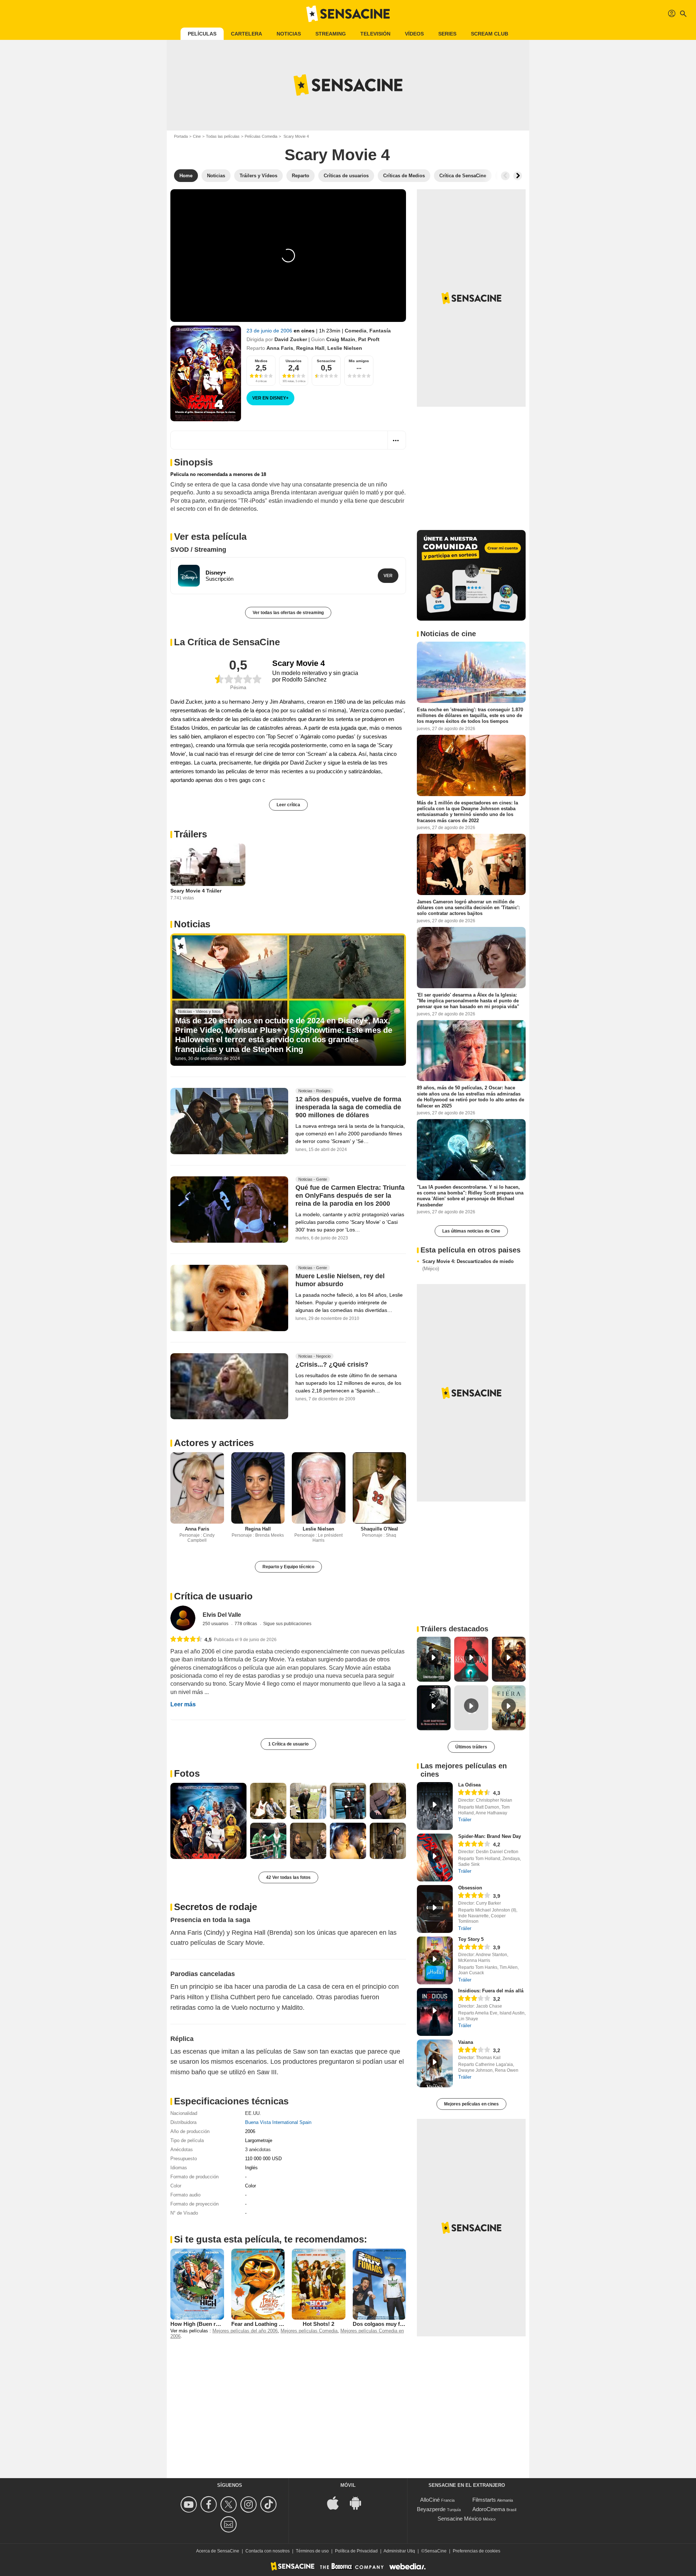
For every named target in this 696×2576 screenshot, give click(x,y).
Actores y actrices (214, 1443)
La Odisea (469, 1785)
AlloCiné (430, 2500)
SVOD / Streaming (198, 550)
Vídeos (414, 34)
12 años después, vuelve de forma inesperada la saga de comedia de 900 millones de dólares (348, 1107)
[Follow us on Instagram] (250, 2504)
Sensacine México (459, 2519)
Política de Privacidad (356, 2551)
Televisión (375, 34)
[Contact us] (230, 2524)
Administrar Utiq (399, 2551)
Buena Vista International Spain (278, 2122)
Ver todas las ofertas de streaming (288, 613)
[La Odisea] (435, 1806)
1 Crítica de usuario (288, 1744)
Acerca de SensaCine (218, 2551)
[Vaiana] (435, 2063)
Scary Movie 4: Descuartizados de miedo (468, 1265)
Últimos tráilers (471, 1747)
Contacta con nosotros (268, 2551)
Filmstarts (484, 2500)
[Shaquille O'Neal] (380, 1488)
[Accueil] (348, 14)
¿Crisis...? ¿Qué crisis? (332, 1364)
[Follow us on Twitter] (230, 2504)
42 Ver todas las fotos (288, 1877)
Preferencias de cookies (477, 2551)
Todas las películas (223, 136)
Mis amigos (359, 361)
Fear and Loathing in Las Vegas (271, 2324)
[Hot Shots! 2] (319, 2284)
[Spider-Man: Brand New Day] (435, 1858)
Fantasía (380, 331)
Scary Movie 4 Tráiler (196, 891)
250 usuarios (216, 1624)
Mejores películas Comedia (309, 2331)
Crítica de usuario (213, 1596)
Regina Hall (310, 348)
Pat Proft (369, 339)
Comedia (356, 331)
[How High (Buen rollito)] (197, 2284)
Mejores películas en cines (471, 2104)
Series (447, 34)
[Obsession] (435, 1909)
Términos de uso (312, 2551)
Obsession (470, 1888)
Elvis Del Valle (222, 1615)
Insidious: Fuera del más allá (491, 1991)
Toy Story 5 (471, 1939)
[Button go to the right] (518, 176)
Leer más (183, 1704)
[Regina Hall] (258, 1488)
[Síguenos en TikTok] (270, 2504)
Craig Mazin (341, 339)
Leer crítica (288, 805)
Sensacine (326, 361)
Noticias (289, 34)
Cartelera (246, 34)
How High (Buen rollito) (200, 2324)
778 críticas (246, 1624)
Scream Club (490, 34)
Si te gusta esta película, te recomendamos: (271, 2239)
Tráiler (465, 1820)
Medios (261, 361)
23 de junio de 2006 (270, 331)
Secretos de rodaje (216, 1907)
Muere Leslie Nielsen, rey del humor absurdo (340, 1280)
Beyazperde (431, 2509)
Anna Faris (280, 348)
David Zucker (291, 339)
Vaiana (466, 2042)
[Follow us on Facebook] (210, 2504)
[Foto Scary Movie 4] (208, 1821)
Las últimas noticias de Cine (471, 1231)
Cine (197, 136)
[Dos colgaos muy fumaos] (380, 2284)
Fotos (187, 1773)
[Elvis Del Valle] (183, 1618)
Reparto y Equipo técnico (288, 1567)
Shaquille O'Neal (379, 1529)
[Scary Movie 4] (206, 373)
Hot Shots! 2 (318, 2324)
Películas (202, 34)
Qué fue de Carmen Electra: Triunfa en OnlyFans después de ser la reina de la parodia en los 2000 (350, 1196)
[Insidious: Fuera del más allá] (435, 2012)
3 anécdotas (258, 2150)
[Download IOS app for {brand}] (337, 2503)
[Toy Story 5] (435, 1960)
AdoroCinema (489, 2509)
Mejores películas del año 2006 (245, 2331)
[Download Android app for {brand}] (359, 2503)
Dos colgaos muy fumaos (385, 2324)
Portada (181, 136)
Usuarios (294, 361)
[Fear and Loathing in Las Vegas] (258, 2284)
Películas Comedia (261, 136)
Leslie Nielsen (345, 348)
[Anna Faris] (197, 1488)
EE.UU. (253, 2113)
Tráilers (190, 834)
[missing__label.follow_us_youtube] (190, 2504)
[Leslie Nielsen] (319, 1488)
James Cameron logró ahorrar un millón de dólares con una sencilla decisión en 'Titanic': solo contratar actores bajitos (468, 908)
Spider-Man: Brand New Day (490, 1836)
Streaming (331, 34)
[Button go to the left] (505, 176)
